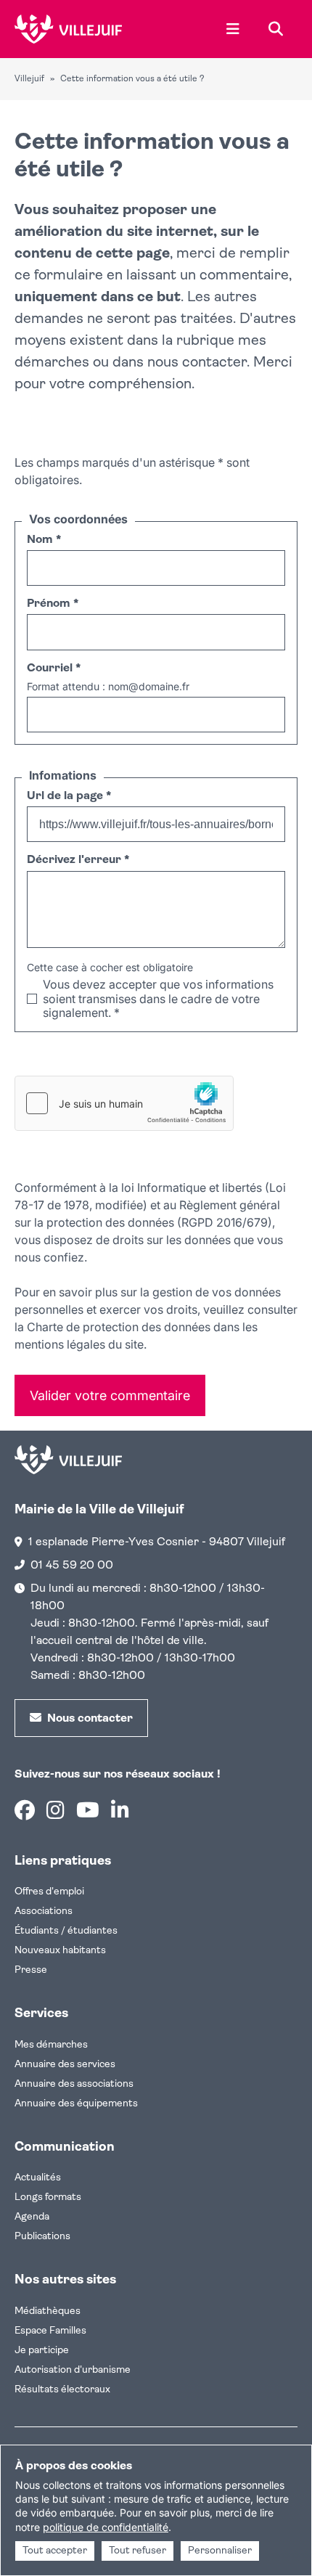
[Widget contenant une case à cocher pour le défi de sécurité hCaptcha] (124, 1103)
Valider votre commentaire (110, 1395)
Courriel (54, 668)
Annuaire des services (65, 2065)
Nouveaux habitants (60, 1951)
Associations (44, 1911)
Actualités (38, 2178)
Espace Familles (50, 2331)
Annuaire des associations (74, 2084)
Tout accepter (55, 2551)
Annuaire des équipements (76, 2104)
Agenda (32, 2217)
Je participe (42, 2351)
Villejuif (29, 79)
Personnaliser (220, 2551)
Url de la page (69, 796)
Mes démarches (51, 2045)
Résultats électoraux (62, 2390)
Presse (31, 1970)
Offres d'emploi (49, 1892)
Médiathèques (48, 2311)
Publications (42, 2237)
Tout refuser (137, 2551)
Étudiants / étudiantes (66, 1931)
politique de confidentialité (106, 2527)
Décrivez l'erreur (78, 860)
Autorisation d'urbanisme (73, 2370)
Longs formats (48, 2197)
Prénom (53, 604)
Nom (44, 540)
